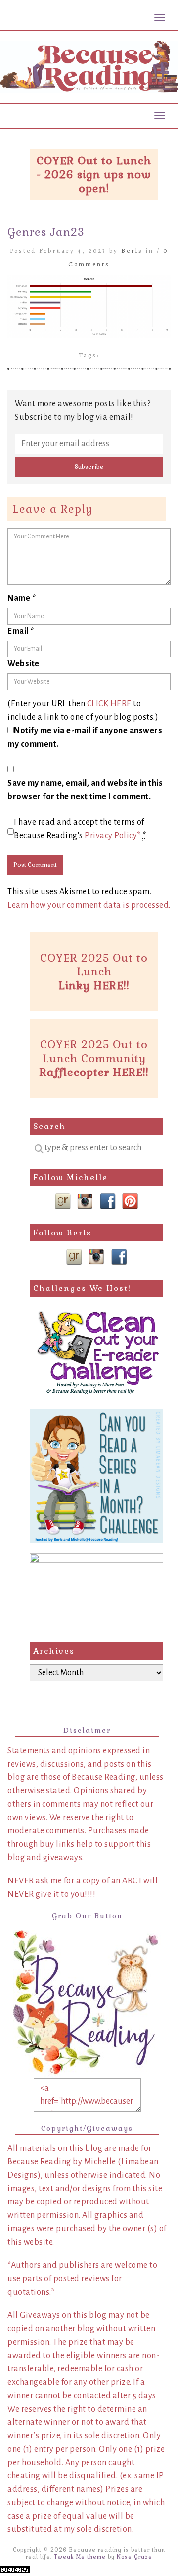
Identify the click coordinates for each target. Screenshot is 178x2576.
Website (23, 664)
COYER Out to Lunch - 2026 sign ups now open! (94, 174)
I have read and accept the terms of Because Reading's (80, 829)
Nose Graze (134, 2557)
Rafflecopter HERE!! (94, 1072)
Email (21, 631)
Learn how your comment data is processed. (89, 905)
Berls (132, 250)
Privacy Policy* (113, 836)
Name (22, 598)
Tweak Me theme (80, 2557)
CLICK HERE (109, 704)
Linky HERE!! (94, 985)
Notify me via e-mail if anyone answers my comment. (85, 737)
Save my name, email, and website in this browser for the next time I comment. (85, 790)
